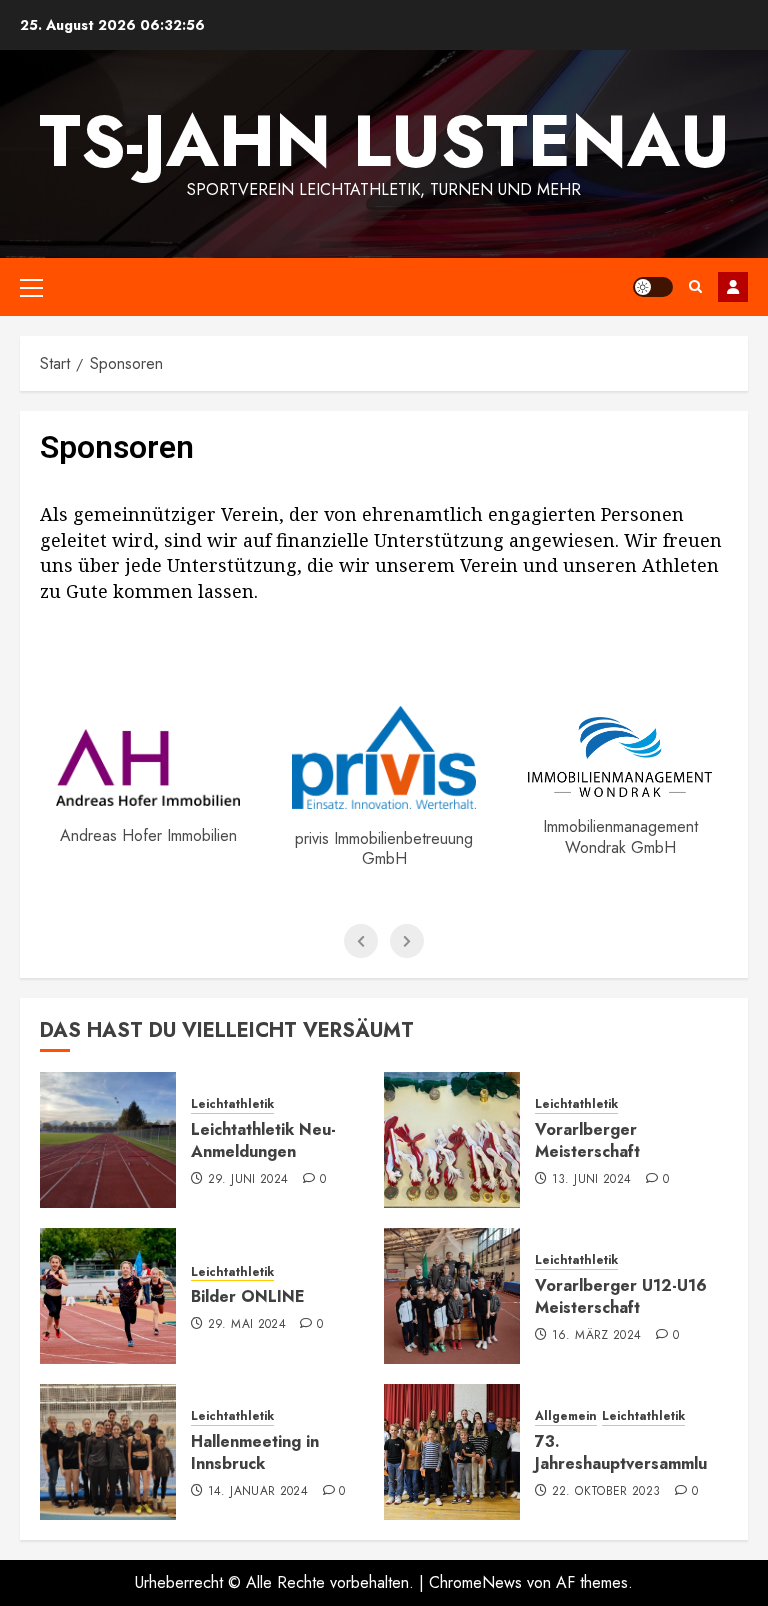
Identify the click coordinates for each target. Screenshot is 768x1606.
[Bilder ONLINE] (108, 1296)
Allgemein (566, 1416)
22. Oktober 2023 (606, 1492)
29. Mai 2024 (247, 1325)
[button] (31, 287)
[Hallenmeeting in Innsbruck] (108, 1452)
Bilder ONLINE (248, 1296)
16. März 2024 (597, 1336)
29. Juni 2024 (248, 1180)
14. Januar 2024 (258, 1492)
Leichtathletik (232, 1104)
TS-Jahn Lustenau (384, 141)
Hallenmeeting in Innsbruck (255, 1452)
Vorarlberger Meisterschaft (587, 1140)
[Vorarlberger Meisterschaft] (452, 1140)
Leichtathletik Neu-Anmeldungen (263, 1140)
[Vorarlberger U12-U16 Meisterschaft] (452, 1296)
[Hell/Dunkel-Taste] (653, 287)
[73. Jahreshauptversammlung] (452, 1452)
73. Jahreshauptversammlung (630, 1452)
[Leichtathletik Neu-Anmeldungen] (108, 1140)
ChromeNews (475, 1582)
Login (733, 287)
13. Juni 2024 (592, 1180)
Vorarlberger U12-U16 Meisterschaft (621, 1296)
